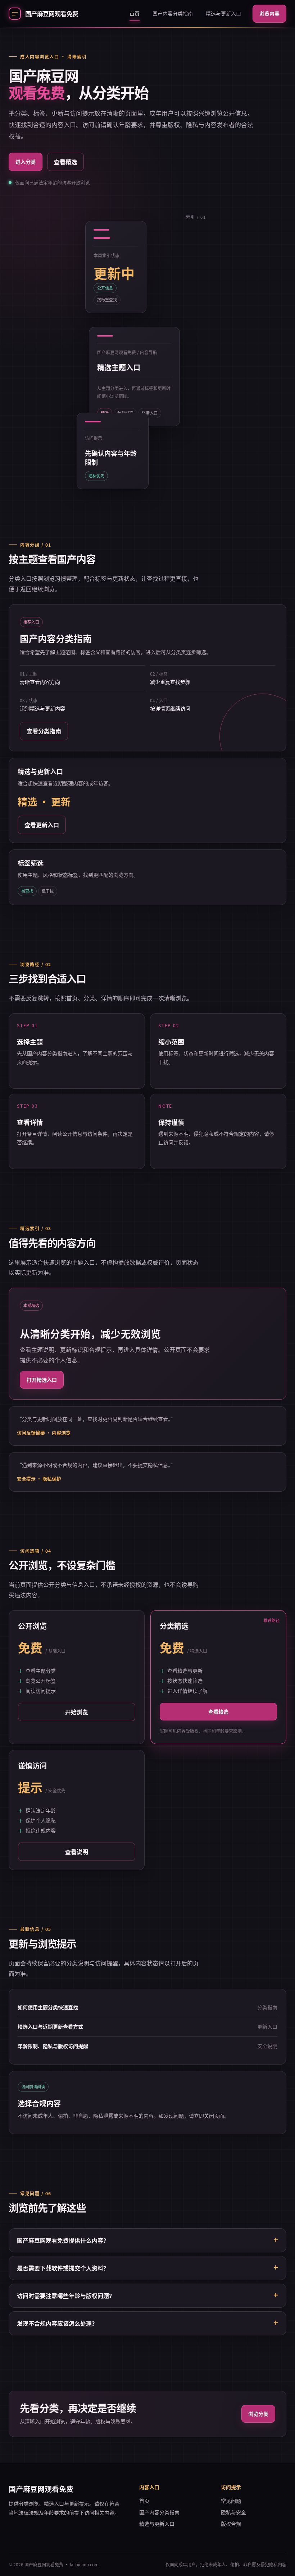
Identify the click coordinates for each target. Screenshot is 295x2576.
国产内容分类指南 (173, 13)
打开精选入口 (42, 1380)
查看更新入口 (42, 825)
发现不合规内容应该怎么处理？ (57, 2323)
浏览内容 (269, 13)
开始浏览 (77, 1712)
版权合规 (231, 2524)
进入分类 (26, 162)
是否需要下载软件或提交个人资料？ (63, 2268)
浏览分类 (258, 2414)
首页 (135, 13)
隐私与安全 (233, 2512)
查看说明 (77, 1852)
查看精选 (65, 162)
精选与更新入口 (223, 13)
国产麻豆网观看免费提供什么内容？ (63, 2240)
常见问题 (231, 2501)
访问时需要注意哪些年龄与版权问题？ (66, 2295)
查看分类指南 (44, 731)
